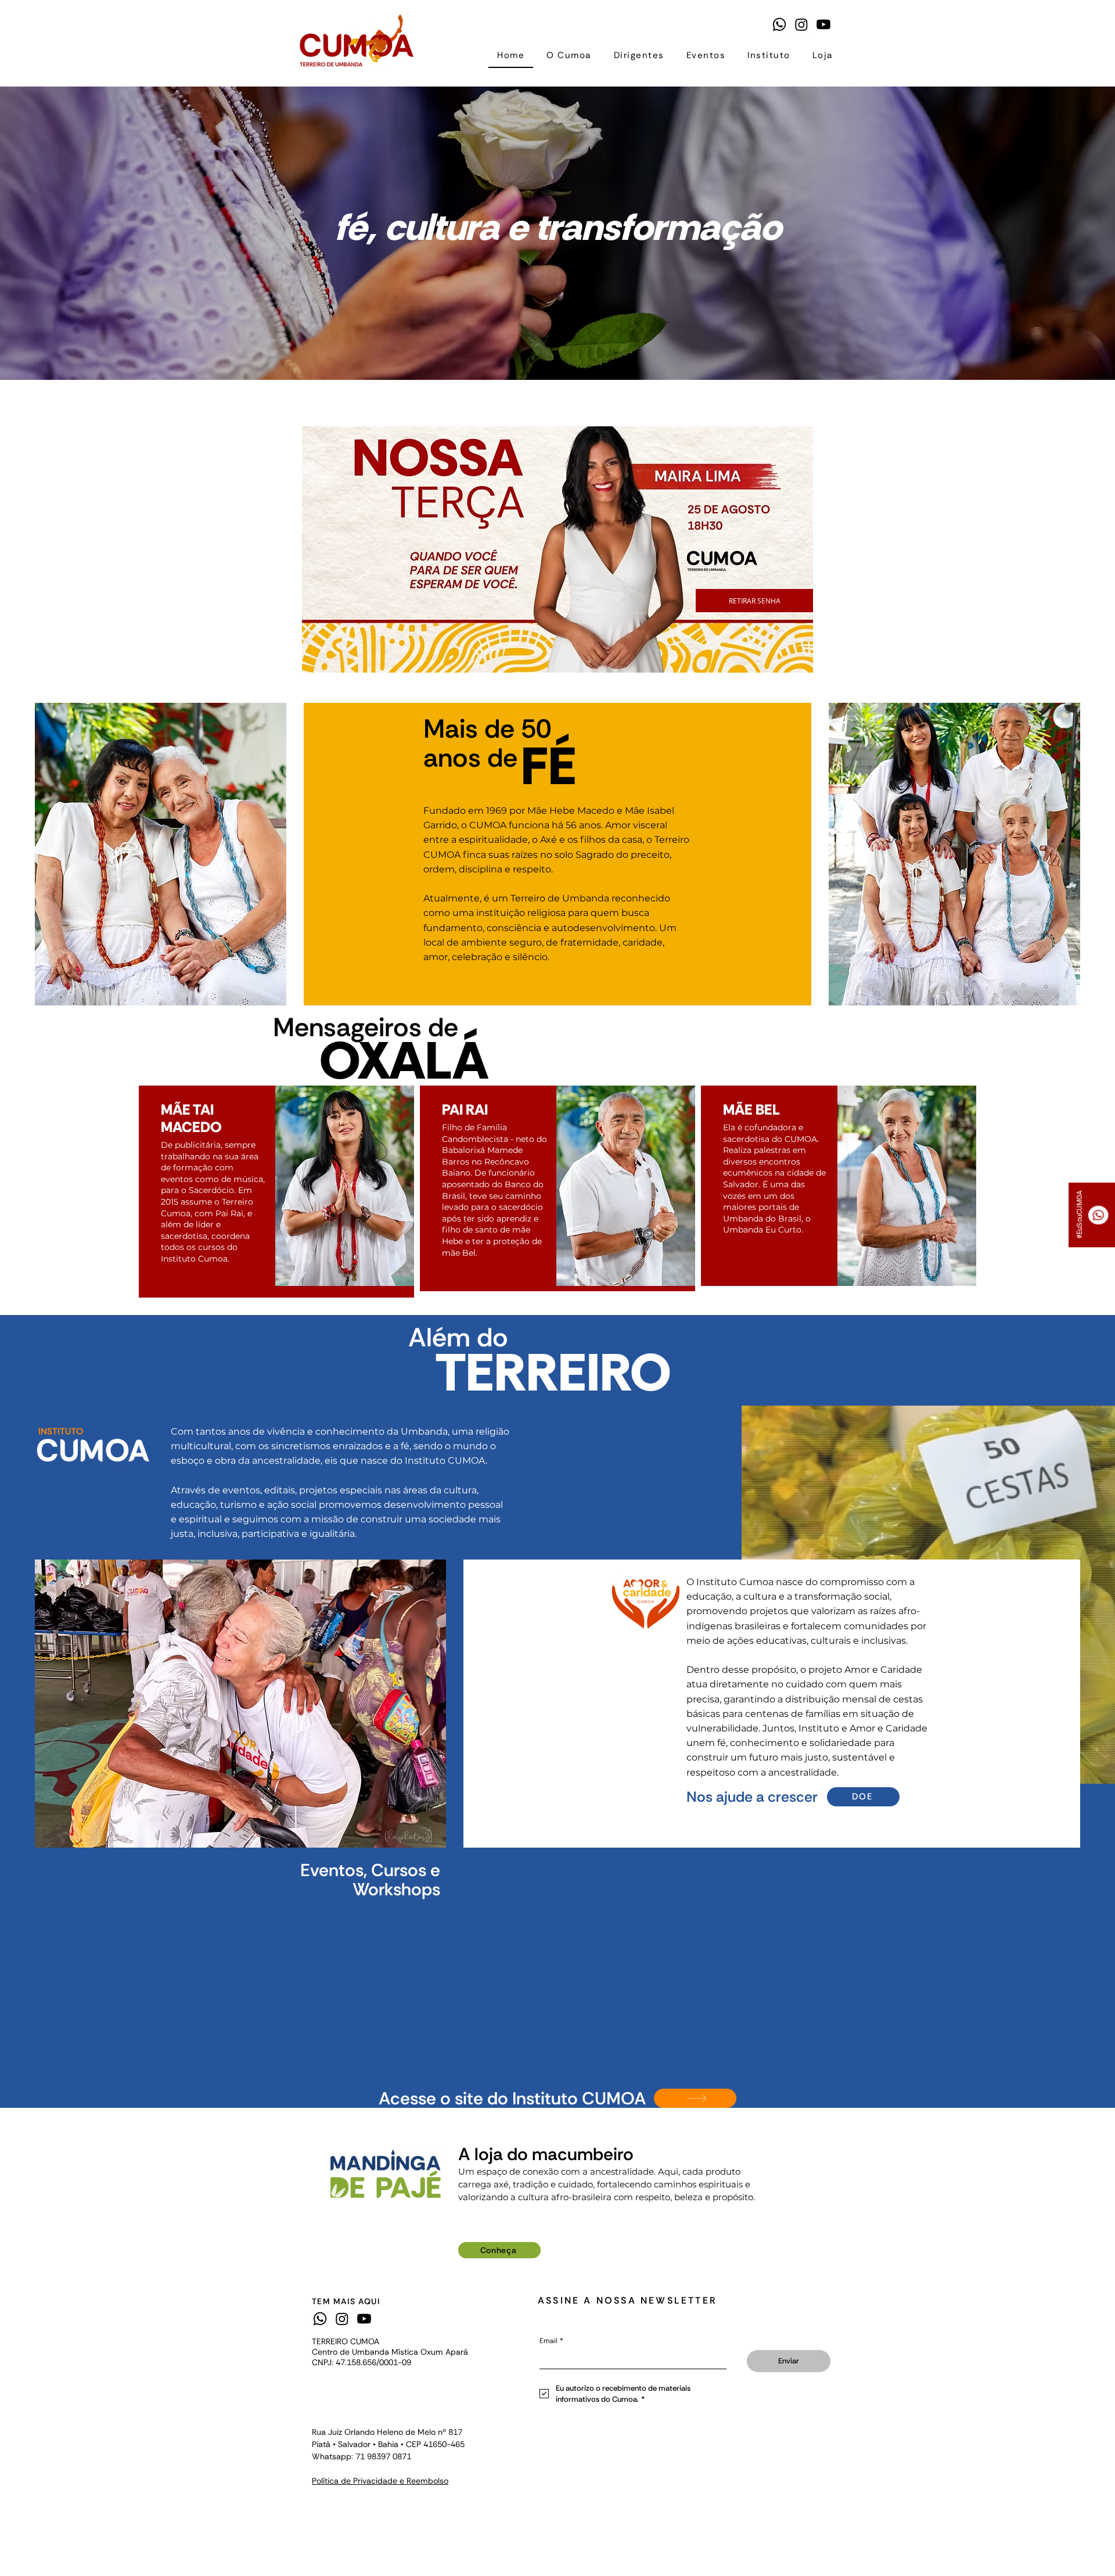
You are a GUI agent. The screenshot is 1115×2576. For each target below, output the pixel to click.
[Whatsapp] (779, 24)
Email (551, 2341)
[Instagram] (801, 24)
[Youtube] (823, 24)
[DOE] (695, 2098)
